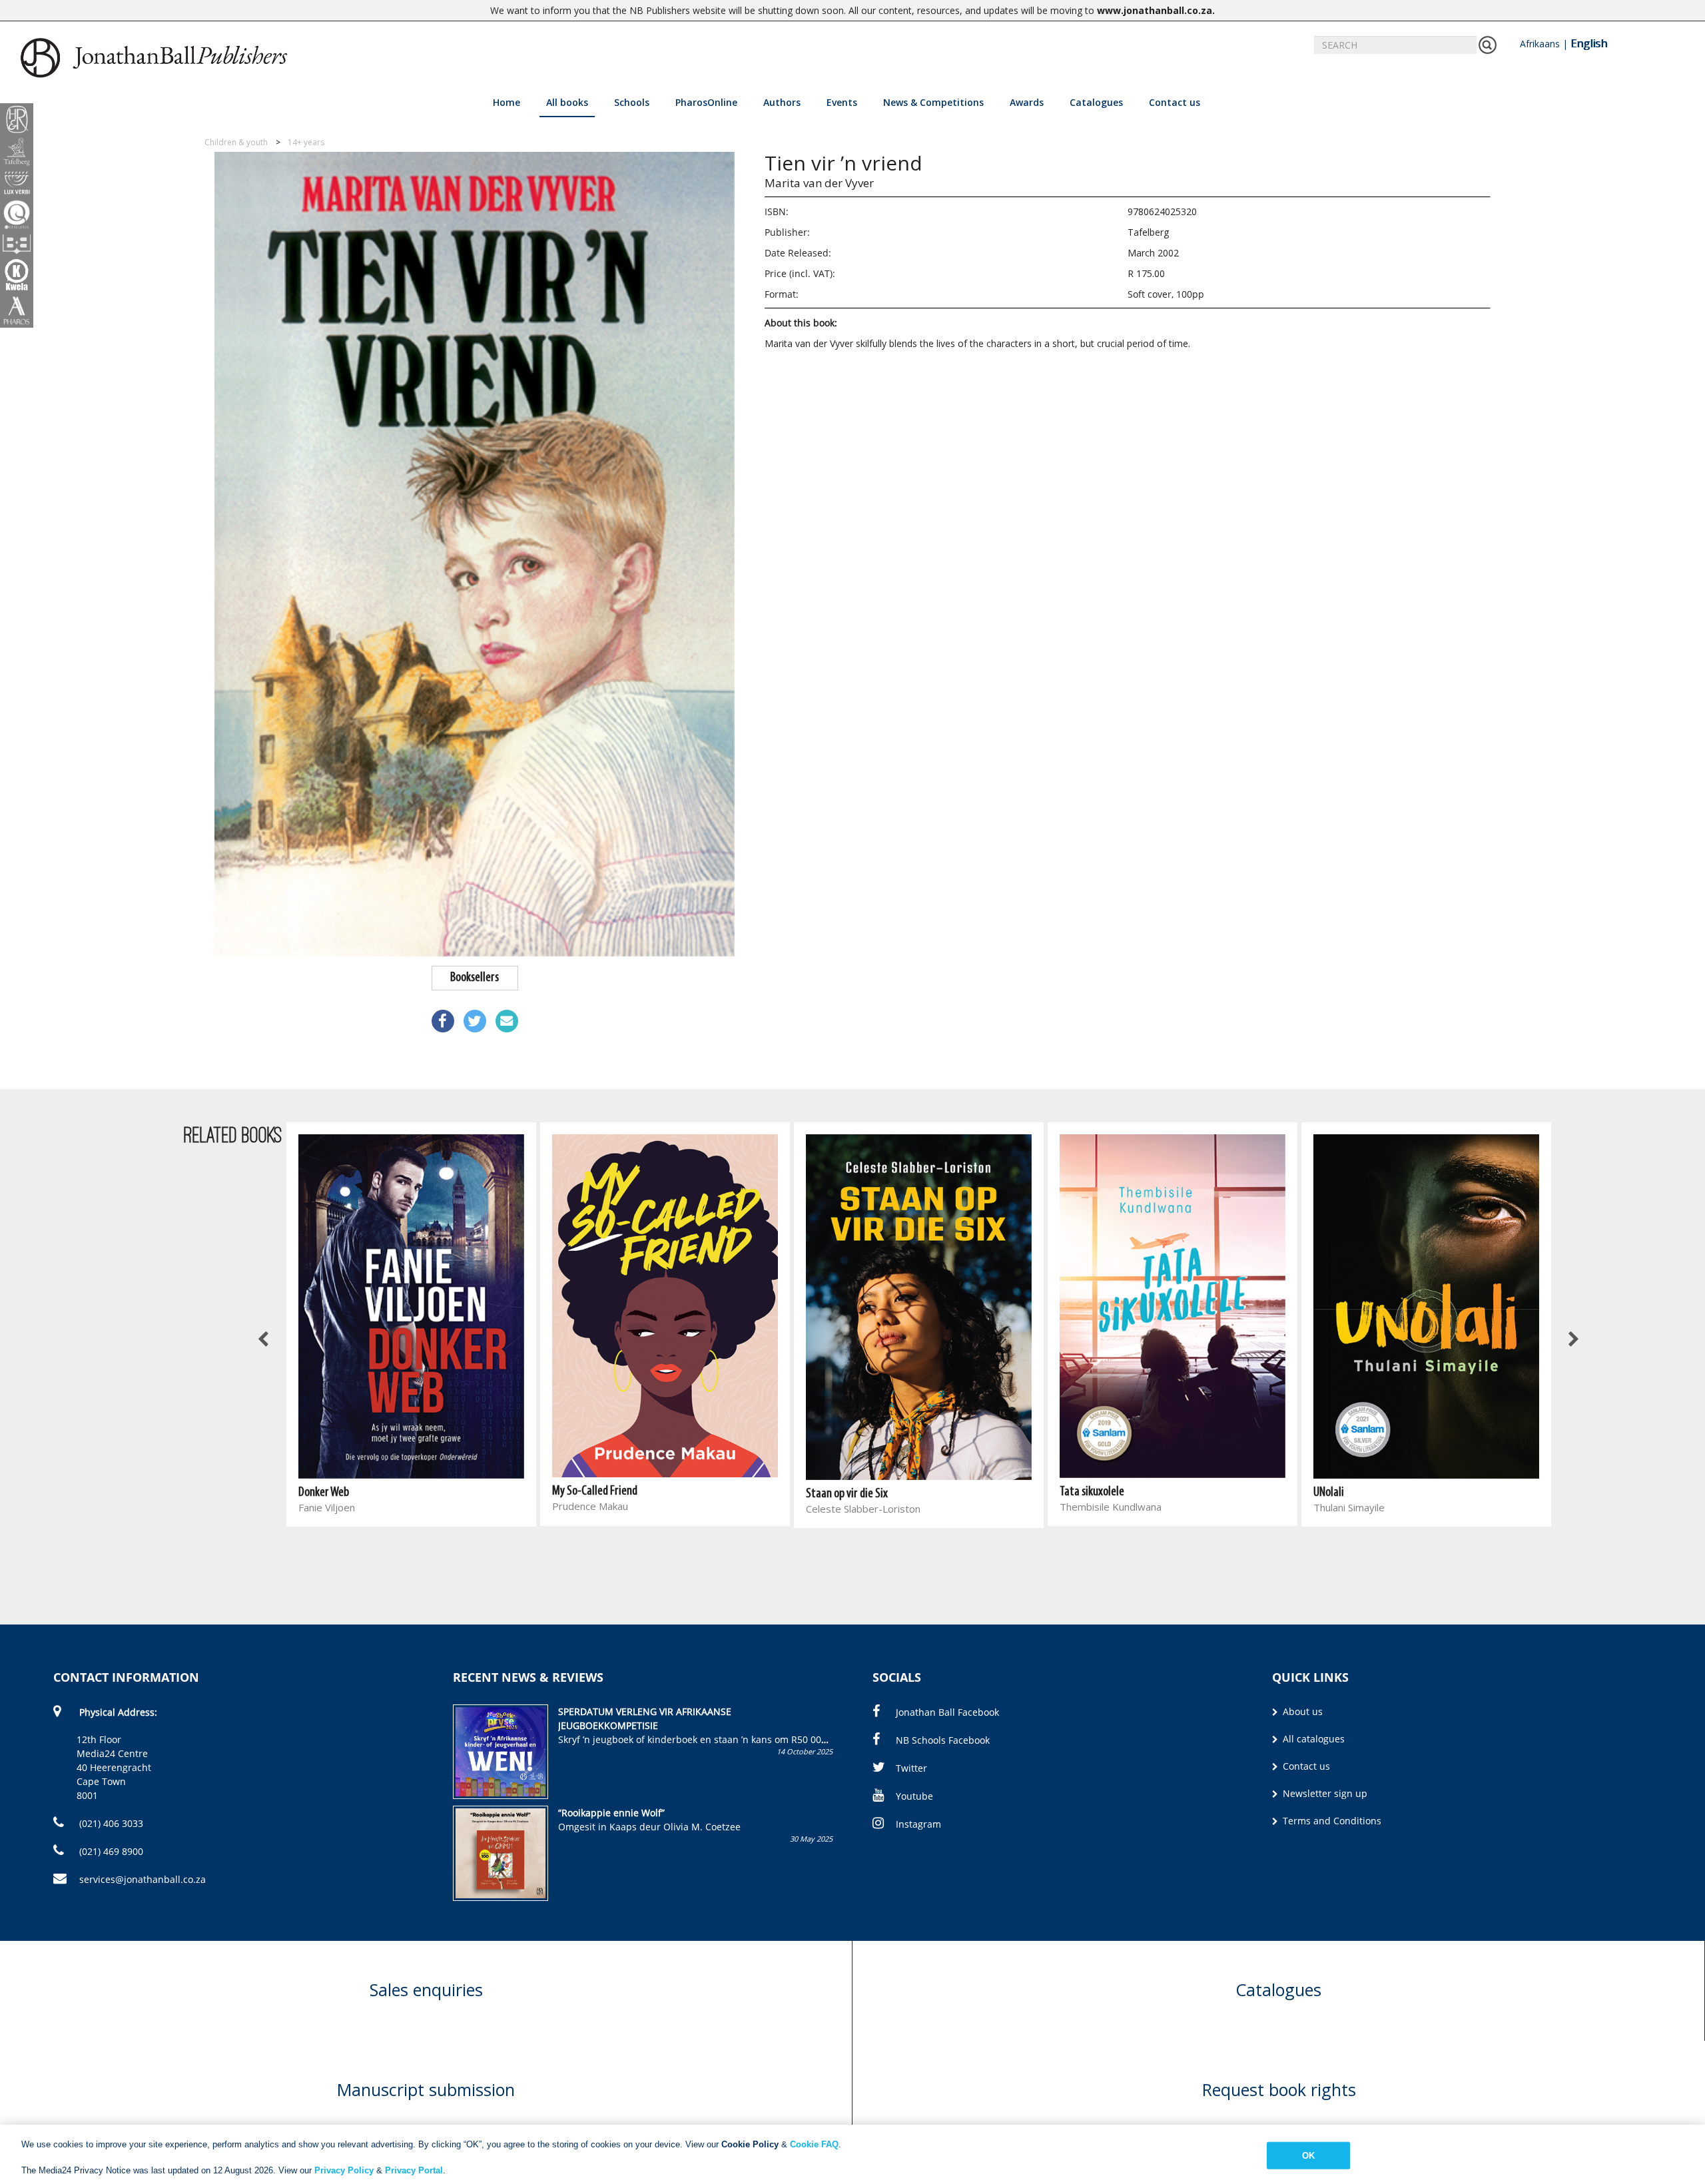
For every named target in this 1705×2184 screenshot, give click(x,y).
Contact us (1175, 102)
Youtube (914, 1796)
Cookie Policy (750, 2144)
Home (507, 102)
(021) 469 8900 (110, 1851)
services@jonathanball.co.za (143, 1879)
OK (1308, 2155)
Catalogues (1096, 102)
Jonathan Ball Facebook (947, 1712)
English (1589, 43)
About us (1301, 1711)
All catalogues (1312, 1739)
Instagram (918, 1824)
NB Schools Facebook (943, 1740)
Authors (782, 102)
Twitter (911, 1768)
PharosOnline (706, 102)
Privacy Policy (344, 2170)
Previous (264, 1340)
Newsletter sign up (1324, 1793)
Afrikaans (1540, 44)
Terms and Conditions (1331, 1821)
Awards (1027, 102)
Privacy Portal (414, 2170)
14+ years (306, 142)
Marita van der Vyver (819, 183)
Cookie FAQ (814, 2144)
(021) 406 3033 (110, 1823)
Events (842, 102)
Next (1573, 1340)
